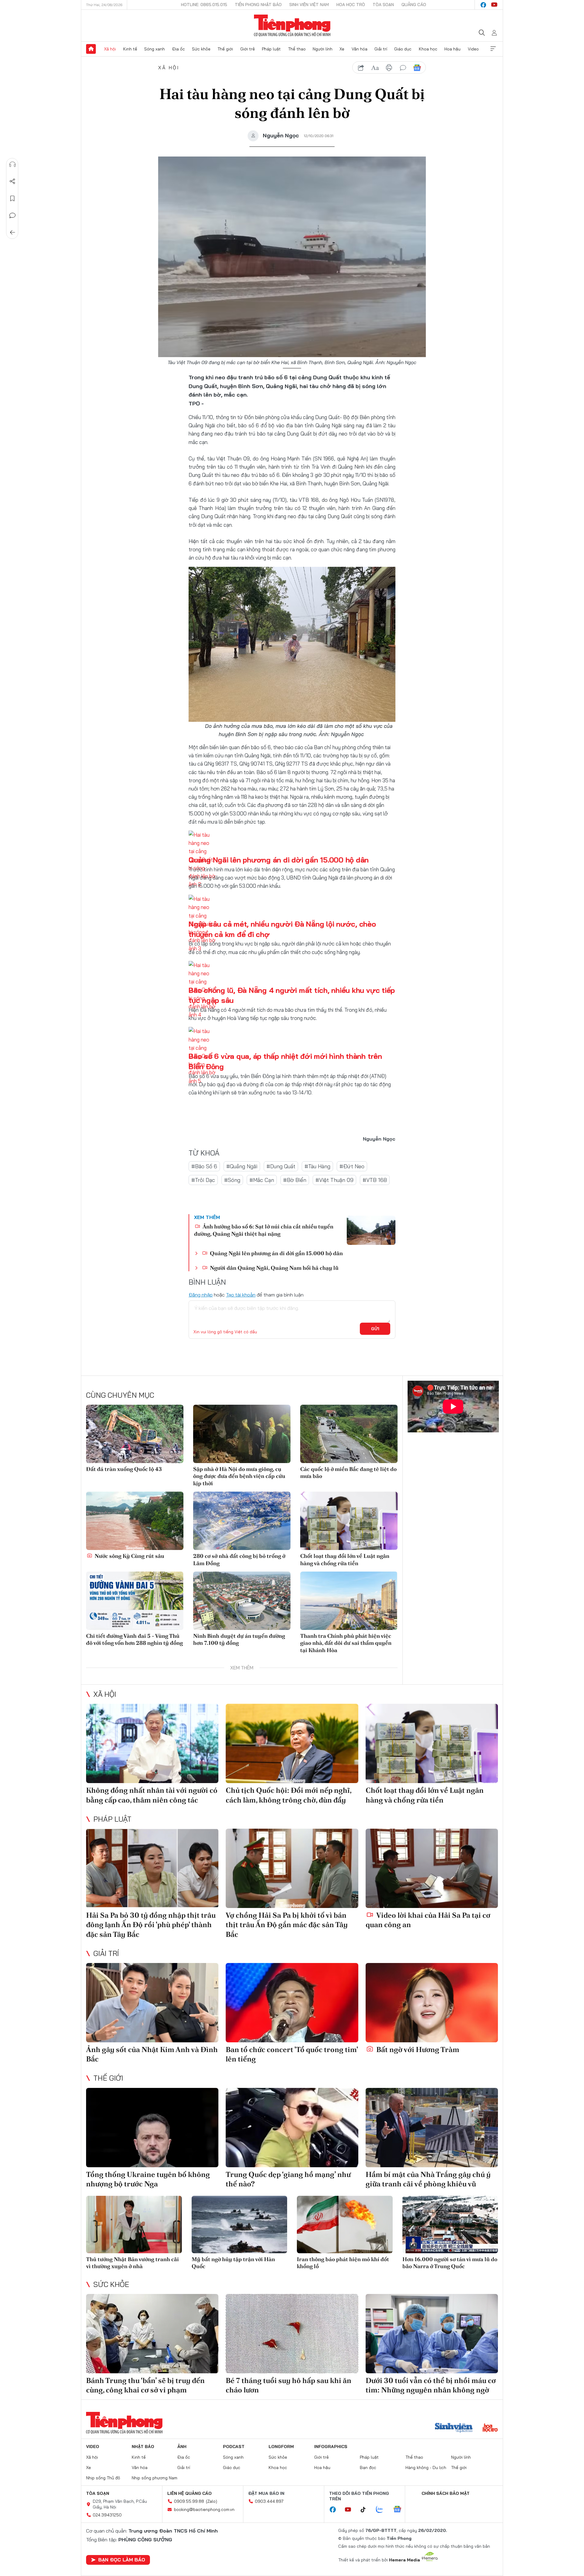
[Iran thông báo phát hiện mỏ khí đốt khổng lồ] (345, 2225)
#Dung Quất (281, 1166)
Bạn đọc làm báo (122, 2560)
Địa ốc (179, 49)
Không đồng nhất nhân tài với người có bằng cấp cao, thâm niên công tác (152, 1795)
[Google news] (400, 2510)
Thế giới (225, 49)
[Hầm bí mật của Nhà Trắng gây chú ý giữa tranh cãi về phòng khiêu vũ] (432, 2128)
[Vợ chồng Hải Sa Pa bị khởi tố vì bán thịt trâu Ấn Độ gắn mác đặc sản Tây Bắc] (292, 1868)
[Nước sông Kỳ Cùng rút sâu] (135, 1521)
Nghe (12, 164)
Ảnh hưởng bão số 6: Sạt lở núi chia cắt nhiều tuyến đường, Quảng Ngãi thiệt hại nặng (264, 1230)
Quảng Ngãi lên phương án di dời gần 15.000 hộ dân (279, 860)
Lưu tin (12, 198)
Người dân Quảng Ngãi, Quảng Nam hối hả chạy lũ (274, 1268)
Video (473, 49)
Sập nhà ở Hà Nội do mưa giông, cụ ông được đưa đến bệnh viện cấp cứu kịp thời (239, 1476)
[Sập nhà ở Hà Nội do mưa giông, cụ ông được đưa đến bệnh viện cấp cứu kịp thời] (242, 1434)
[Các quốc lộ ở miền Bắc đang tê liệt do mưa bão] (349, 1434)
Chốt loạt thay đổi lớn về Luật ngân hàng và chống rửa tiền (345, 1559)
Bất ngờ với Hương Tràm (417, 2049)
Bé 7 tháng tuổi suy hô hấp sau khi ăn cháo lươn (289, 2385)
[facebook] (483, 5)
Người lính (323, 49)
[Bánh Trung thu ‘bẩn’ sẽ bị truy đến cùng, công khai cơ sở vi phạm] (152, 2334)
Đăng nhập (201, 1295)
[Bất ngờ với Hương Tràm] (432, 2003)
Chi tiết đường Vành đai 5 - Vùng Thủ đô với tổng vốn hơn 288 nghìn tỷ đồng (134, 1639)
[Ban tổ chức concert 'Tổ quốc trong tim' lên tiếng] (292, 2003)
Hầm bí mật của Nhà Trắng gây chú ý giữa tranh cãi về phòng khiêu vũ (428, 2179)
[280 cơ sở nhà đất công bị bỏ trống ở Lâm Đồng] (242, 1521)
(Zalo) (212, 2501)
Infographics (331, 2447)
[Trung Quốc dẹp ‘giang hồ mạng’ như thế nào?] (292, 2128)
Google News (417, 68)
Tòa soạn (383, 5)
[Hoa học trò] (490, 2428)
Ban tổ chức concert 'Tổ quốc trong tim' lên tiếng (292, 2054)
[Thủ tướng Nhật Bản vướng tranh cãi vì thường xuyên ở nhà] (134, 2225)
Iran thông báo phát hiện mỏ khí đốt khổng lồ (343, 2263)
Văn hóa (360, 49)
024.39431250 (107, 2515)
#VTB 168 (375, 1180)
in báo (389, 68)
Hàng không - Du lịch (426, 2468)
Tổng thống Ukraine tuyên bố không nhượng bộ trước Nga (148, 2179)
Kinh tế (130, 49)
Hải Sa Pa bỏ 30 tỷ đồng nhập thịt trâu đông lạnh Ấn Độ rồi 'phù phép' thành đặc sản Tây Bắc (151, 1925)
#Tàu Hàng (317, 1166)
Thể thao (297, 49)
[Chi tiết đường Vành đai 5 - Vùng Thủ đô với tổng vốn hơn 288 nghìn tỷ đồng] (135, 1601)
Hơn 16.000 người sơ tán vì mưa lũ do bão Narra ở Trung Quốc (450, 2263)
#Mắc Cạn (262, 1180)
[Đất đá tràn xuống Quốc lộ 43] (135, 1434)
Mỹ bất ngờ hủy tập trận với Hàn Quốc (233, 2263)
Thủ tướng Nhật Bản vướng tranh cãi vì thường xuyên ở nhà (132, 2263)
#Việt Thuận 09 (334, 1180)
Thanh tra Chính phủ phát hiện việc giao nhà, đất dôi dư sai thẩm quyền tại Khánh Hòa (346, 1643)
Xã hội (110, 49)
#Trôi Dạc (203, 1180)
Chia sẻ (12, 181)
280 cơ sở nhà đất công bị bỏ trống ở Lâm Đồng (239, 1559)
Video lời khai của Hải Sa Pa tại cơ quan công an (428, 1920)
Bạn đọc (368, 2468)
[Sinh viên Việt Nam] (454, 2428)
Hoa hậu (452, 49)
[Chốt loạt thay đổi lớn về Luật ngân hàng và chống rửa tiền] (349, 1521)
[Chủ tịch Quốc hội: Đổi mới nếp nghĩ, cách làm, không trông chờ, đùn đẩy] (292, 1743)
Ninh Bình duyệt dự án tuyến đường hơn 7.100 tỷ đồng (239, 1639)
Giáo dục (403, 49)
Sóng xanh (155, 49)
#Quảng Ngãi (242, 1166)
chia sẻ (361, 68)
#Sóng (232, 1180)
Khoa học (428, 49)
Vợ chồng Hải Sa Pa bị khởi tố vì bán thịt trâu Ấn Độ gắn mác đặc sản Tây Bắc (287, 1925)
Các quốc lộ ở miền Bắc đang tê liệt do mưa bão (348, 1472)
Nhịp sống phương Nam (155, 2478)
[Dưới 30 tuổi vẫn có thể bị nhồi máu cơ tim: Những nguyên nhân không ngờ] (432, 2334)
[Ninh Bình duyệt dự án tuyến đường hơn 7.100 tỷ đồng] (242, 1601)
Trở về (12, 232)
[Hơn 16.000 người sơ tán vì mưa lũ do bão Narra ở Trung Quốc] (450, 2225)
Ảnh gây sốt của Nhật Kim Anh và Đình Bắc (152, 2054)
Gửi (375, 1329)
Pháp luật (271, 49)
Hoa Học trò (351, 5)
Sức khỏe (201, 49)
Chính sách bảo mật (446, 2493)
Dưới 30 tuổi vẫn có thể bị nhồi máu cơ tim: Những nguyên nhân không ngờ (431, 2385)
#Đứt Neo (352, 1166)
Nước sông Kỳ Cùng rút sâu (129, 1556)
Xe (342, 49)
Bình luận (12, 215)
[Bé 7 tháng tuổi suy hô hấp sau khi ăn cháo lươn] (292, 2334)
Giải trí (381, 49)
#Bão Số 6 (204, 1166)
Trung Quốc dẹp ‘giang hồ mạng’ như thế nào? (288, 2179)
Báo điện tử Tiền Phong (292, 26)
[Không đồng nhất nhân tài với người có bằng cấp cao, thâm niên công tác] (152, 1743)
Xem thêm (493, 49)
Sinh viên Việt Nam (309, 5)
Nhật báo (143, 2447)
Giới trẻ (248, 49)
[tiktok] (366, 2510)
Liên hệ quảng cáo (189, 2493)
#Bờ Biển (295, 1180)
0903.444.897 (269, 2501)
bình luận (403, 68)
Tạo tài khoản (241, 1295)
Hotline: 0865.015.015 (204, 5)
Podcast (234, 2447)
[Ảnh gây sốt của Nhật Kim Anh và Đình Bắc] (152, 2003)
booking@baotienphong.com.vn (204, 2509)
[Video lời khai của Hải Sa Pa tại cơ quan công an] (432, 1868)
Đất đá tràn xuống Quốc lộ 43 (124, 1469)
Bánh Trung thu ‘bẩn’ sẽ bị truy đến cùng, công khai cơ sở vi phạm (145, 2385)
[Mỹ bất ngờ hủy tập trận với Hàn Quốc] (240, 2225)
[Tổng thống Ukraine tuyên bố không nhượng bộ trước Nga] (152, 2128)
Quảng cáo (414, 5)
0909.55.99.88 (189, 2501)
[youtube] (494, 5)
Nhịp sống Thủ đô (103, 2478)
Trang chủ (91, 49)
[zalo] (383, 2510)
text (375, 68)
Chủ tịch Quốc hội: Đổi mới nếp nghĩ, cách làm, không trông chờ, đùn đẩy (289, 1795)
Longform (281, 2447)
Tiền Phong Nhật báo (258, 5)
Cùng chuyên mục (120, 1395)
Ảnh (182, 2447)
